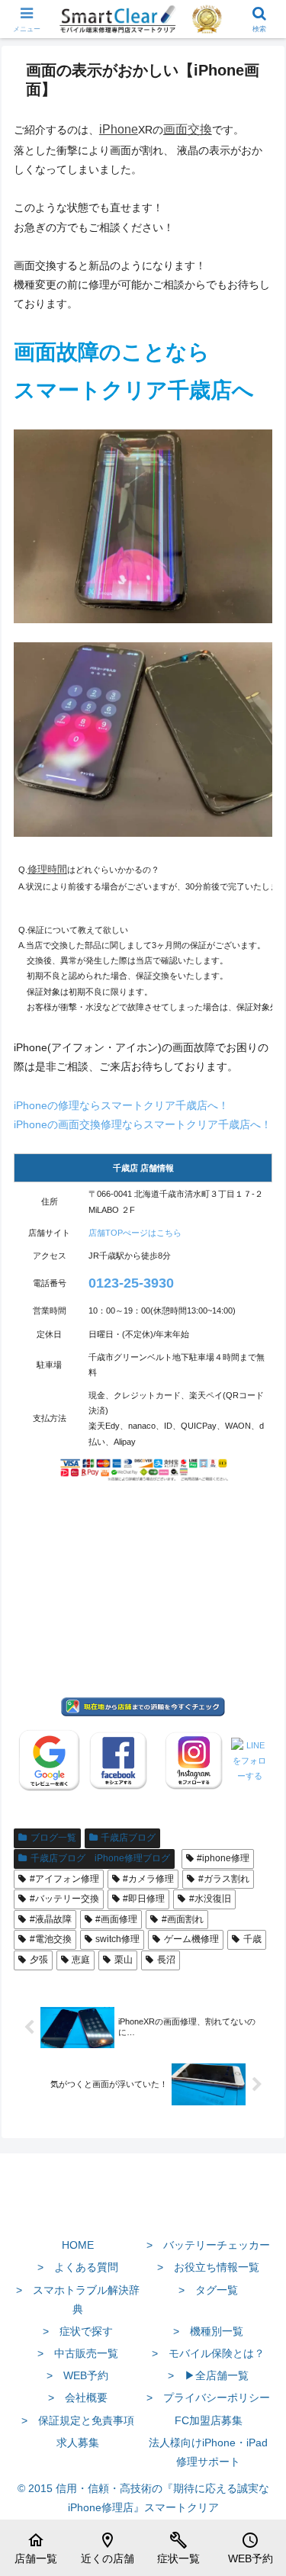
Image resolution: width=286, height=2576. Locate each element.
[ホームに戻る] (143, 2209)
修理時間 (47, 869)
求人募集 (78, 2443)
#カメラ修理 (148, 1879)
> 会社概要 (78, 2398)
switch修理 (117, 1939)
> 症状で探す (78, 2331)
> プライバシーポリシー (208, 2398)
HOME (78, 2245)
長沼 (166, 1960)
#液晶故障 (51, 1919)
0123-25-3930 (131, 1283)
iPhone (119, 129)
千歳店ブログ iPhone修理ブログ (100, 1858)
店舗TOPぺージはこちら (135, 1233)
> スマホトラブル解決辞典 (78, 2299)
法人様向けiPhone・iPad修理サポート (208, 2452)
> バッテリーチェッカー (208, 2245)
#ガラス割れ (224, 1879)
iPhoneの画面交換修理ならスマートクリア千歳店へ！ (143, 1124)
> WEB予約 (77, 2375)
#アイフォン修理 (64, 1879)
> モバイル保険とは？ (208, 2353)
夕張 (39, 1960)
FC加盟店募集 (209, 2420)
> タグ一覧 (208, 2290)
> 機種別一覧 (208, 2331)
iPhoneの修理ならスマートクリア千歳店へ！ (121, 1105)
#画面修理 (116, 1919)
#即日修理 (144, 1899)
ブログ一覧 (53, 1838)
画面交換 (188, 129)
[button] (256, 2018)
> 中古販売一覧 (78, 2353)
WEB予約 (251, 2548)
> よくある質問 (78, 2267)
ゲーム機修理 (191, 1939)
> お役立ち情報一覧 (208, 2267)
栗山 (124, 1960)
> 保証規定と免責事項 (78, 2420)
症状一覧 (178, 2548)
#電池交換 (51, 1939)
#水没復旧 (210, 1899)
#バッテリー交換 (64, 1899)
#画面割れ (183, 1919)
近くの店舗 (108, 2548)
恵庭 (81, 1960)
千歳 (252, 1939)
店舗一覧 (36, 2548)
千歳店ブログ (128, 1838)
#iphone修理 (223, 1858)
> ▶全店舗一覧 (208, 2375)
